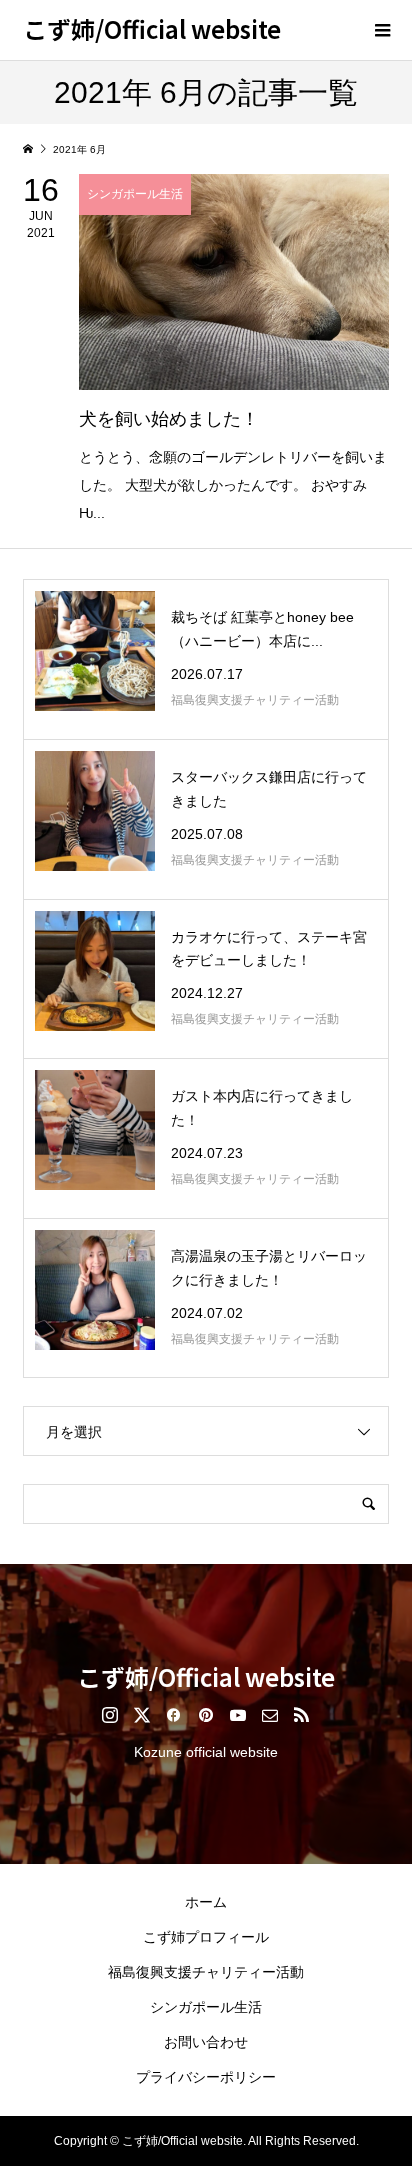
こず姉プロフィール (206, 1937)
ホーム (206, 1902)
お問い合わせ (206, 2042)
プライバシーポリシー (206, 2077)
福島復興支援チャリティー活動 (206, 1972)
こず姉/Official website (152, 28)
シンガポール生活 (206, 2007)
